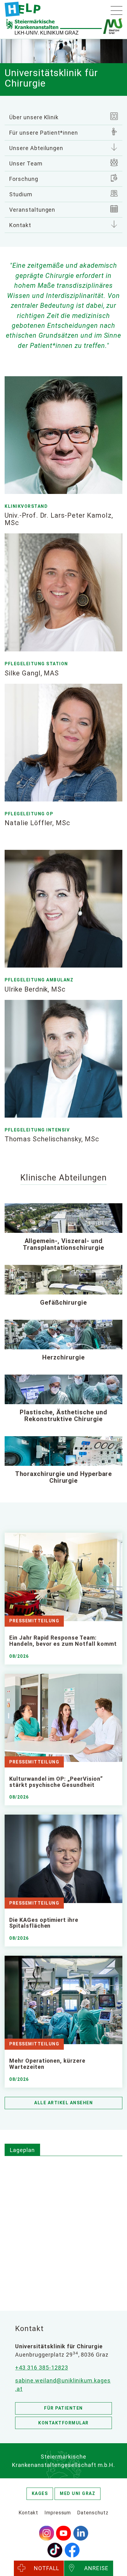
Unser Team (26, 163)
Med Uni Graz (78, 2493)
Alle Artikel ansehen (63, 2103)
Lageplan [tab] (22, 2150)
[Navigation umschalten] (117, 10)
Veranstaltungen (32, 210)
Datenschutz (93, 2513)
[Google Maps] (63, 2225)
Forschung (24, 179)
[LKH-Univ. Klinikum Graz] (23, 9)
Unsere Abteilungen (36, 148)
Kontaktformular (63, 2423)
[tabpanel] (63, 2226)
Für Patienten (63, 2408)
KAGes (40, 2493)
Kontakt (20, 225)
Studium (21, 194)
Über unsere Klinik (34, 117)
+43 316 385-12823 (41, 2368)
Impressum (58, 2513)
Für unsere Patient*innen (44, 133)
